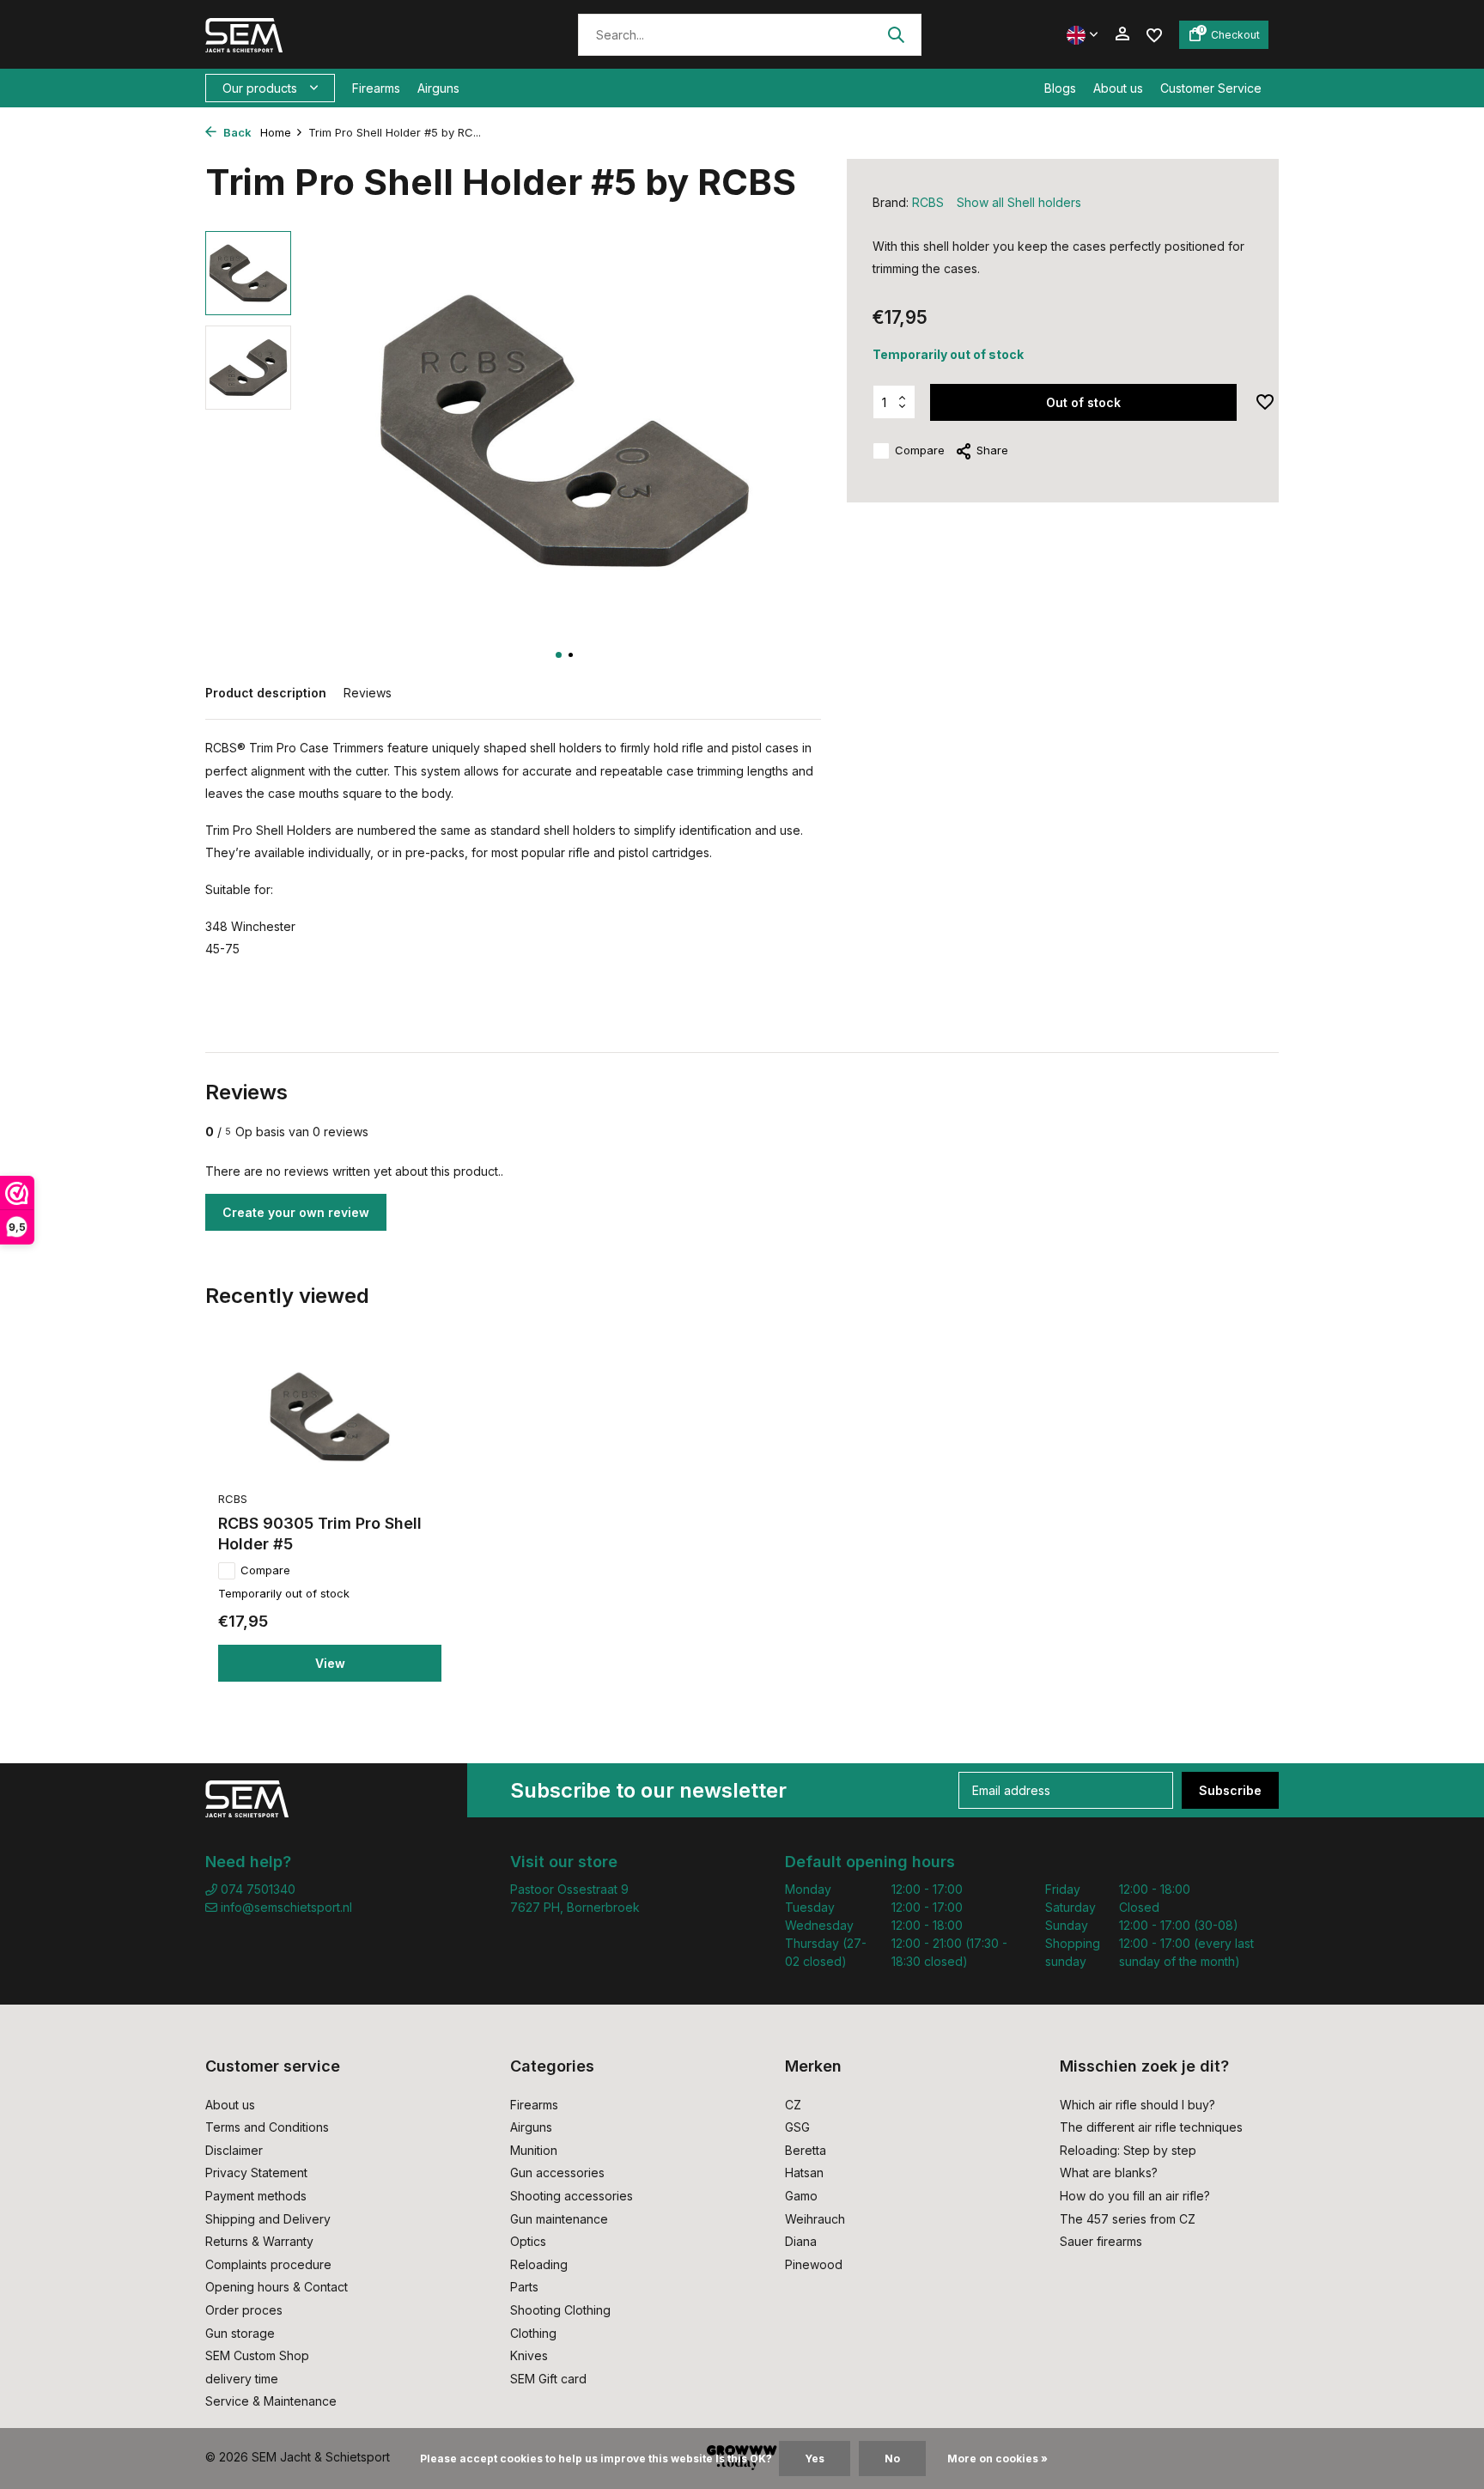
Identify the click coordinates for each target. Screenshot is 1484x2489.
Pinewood (814, 2264)
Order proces (244, 2310)
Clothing (533, 2333)
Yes (815, 2459)
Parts (524, 2287)
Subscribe (1230, 1790)
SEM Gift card (548, 2379)
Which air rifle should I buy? (1137, 2105)
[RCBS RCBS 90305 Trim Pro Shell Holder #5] (330, 1417)
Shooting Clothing (560, 2310)
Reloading (539, 2264)
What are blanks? (1109, 2173)
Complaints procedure (268, 2264)
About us (1118, 88)
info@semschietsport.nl (286, 1907)
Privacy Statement (256, 2173)
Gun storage (240, 2333)
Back (236, 132)
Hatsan (804, 2173)
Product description (266, 693)
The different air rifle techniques (1151, 2127)
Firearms (376, 88)
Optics (528, 2241)
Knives (529, 2355)
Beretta (806, 2150)
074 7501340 (256, 1889)
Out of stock (1083, 402)
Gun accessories (557, 2173)
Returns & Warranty (259, 2241)
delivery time (242, 2379)
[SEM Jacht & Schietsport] (323, 34)
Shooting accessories (572, 2196)
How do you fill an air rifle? (1135, 2196)
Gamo (801, 2196)
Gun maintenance (559, 2219)
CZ (793, 2105)
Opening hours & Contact (277, 2287)
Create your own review (296, 1212)
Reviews (368, 693)
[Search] (896, 34)
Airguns (438, 88)
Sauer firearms (1101, 2241)
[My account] (1122, 34)
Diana (801, 2241)
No (892, 2459)
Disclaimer (234, 2150)
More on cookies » (997, 2459)
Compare (920, 450)
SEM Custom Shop (257, 2355)
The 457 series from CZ (1128, 2219)
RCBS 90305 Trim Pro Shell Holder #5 (320, 1533)
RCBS (928, 202)
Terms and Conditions (267, 2127)
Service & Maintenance (271, 2401)
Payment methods (256, 2196)
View (330, 1663)
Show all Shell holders (1019, 202)
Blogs (1060, 88)
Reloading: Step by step (1128, 2150)
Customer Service (1211, 88)
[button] (559, 655)
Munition (534, 2150)
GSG (797, 2127)
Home (276, 132)
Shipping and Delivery (268, 2219)
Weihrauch (815, 2219)
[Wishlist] (1154, 34)
